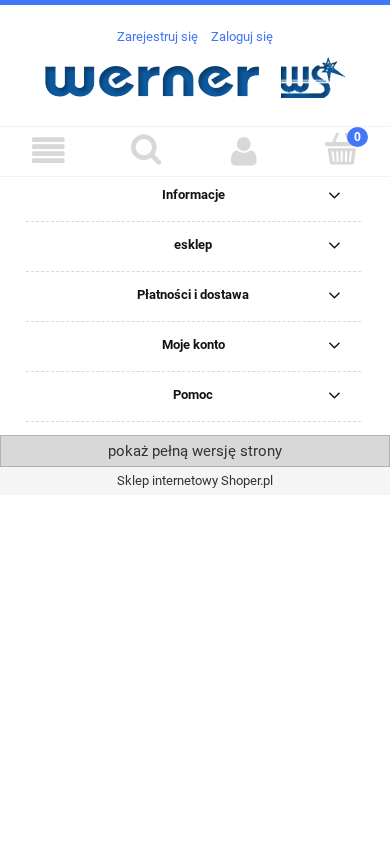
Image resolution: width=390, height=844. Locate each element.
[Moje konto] (244, 150)
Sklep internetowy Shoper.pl (195, 480)
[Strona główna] (195, 75)
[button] (49, 150)
